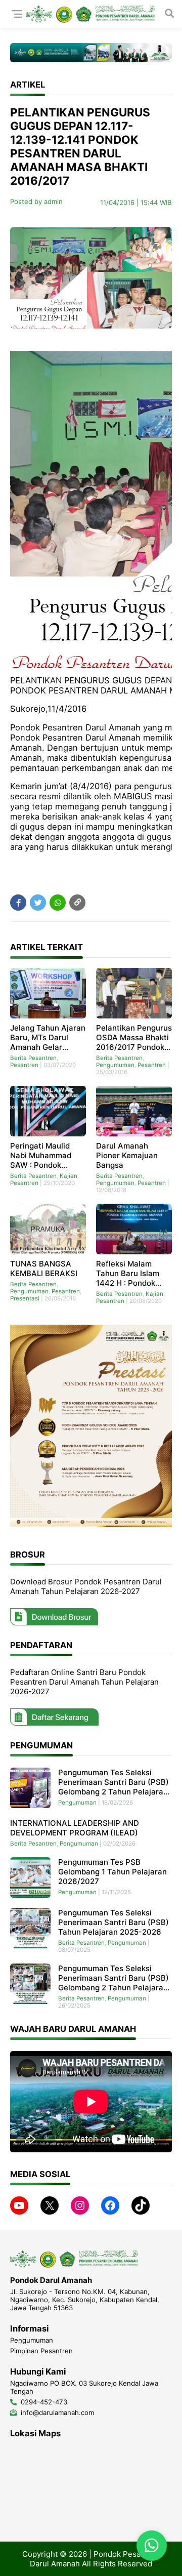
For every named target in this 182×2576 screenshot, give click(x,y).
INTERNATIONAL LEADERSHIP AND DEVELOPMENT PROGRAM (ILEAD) (75, 1828)
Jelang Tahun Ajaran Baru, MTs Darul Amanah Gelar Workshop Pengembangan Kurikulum (48, 1037)
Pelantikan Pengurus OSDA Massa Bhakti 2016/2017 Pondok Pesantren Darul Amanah (134, 1037)
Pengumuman (115, 1065)
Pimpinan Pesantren (41, 2351)
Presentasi (25, 1298)
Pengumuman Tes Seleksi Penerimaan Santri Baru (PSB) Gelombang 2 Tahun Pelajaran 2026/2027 (113, 1782)
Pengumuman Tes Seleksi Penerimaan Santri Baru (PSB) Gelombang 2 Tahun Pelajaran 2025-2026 (113, 1978)
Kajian (69, 1176)
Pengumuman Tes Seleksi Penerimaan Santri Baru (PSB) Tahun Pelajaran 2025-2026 (113, 1922)
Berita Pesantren (33, 1058)
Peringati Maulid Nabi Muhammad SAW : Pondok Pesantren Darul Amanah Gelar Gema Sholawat (48, 1155)
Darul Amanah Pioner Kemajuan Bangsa (127, 1155)
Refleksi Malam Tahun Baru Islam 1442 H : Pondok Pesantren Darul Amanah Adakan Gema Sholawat (128, 1273)
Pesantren (24, 1065)
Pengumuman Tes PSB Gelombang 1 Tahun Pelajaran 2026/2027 (112, 1872)
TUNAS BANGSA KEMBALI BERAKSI (44, 1269)
